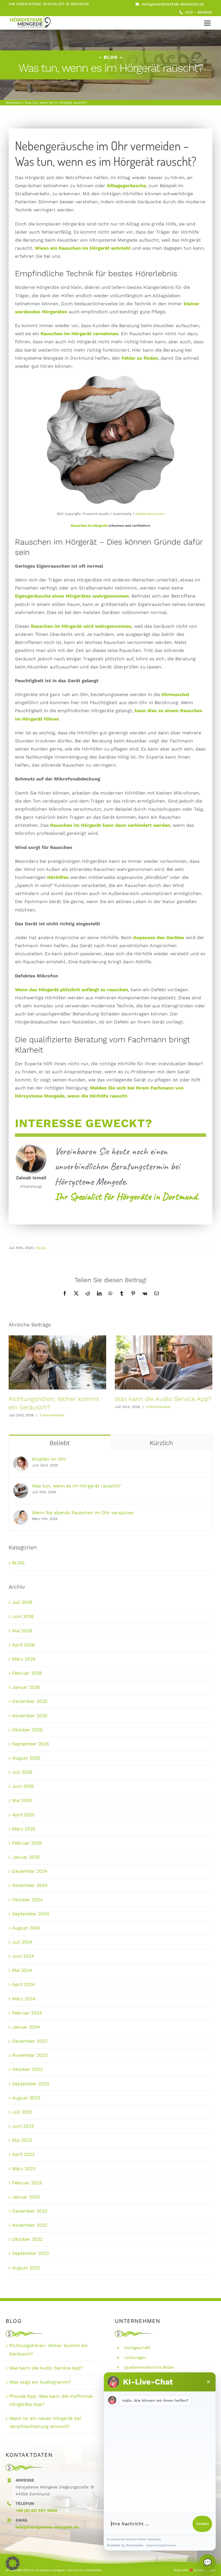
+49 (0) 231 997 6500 (36, 2510)
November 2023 (30, 2055)
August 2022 (26, 2268)
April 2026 (23, 1645)
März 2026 (24, 1659)
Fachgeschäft (137, 2348)
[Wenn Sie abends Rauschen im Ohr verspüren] (21, 1514)
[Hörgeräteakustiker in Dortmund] (30, 18)
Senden (202, 2524)
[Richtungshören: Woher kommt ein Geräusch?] (57, 1362)
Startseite (13, 103)
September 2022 (31, 2253)
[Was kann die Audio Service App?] (164, 1362)
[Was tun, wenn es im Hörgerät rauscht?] (21, 1487)
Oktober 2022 (27, 2239)
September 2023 (31, 2084)
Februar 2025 (27, 1843)
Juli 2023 (22, 2112)
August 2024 (26, 1928)
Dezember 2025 (30, 1701)
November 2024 (30, 1885)
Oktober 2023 (27, 2069)
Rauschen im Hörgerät (89, 526)
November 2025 (30, 1716)
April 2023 (23, 2154)
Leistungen (135, 2357)
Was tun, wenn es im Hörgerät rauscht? (76, 1486)
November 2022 (30, 2225)
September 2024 (31, 1914)
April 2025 (23, 1815)
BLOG (41, 1248)
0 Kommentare (52, 1415)
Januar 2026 (26, 1687)
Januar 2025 (26, 1857)
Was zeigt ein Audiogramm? (40, 2382)
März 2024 (24, 1999)
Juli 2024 (22, 1942)
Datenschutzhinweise (161, 2545)
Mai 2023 (22, 2140)
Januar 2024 (26, 2027)
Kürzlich (161, 1443)
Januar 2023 (26, 2197)
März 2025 (24, 1829)
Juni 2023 (23, 2126)
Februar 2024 (27, 2013)
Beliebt (60, 1443)
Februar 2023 (27, 2183)
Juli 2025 (22, 1772)
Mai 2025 (22, 1800)
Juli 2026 (22, 1602)
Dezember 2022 (30, 2211)
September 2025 (31, 1744)
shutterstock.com (150, 514)
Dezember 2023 (30, 2041)
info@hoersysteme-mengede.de (47, 2527)
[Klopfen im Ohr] (21, 1460)
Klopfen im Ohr (49, 1459)
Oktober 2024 (27, 1900)
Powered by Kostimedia (125, 2545)
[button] (13, 2563)
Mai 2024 (22, 1970)
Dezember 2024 (30, 1871)
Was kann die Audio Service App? (163, 1399)
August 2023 (26, 2098)
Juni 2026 (23, 1616)
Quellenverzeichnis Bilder (149, 2367)
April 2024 (23, 1984)
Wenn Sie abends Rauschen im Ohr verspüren (83, 1513)
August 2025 (26, 1758)
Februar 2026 (27, 1673)
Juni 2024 (23, 1956)
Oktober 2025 (27, 1730)
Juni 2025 (23, 1786)
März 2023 (24, 2169)
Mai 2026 (22, 1631)
